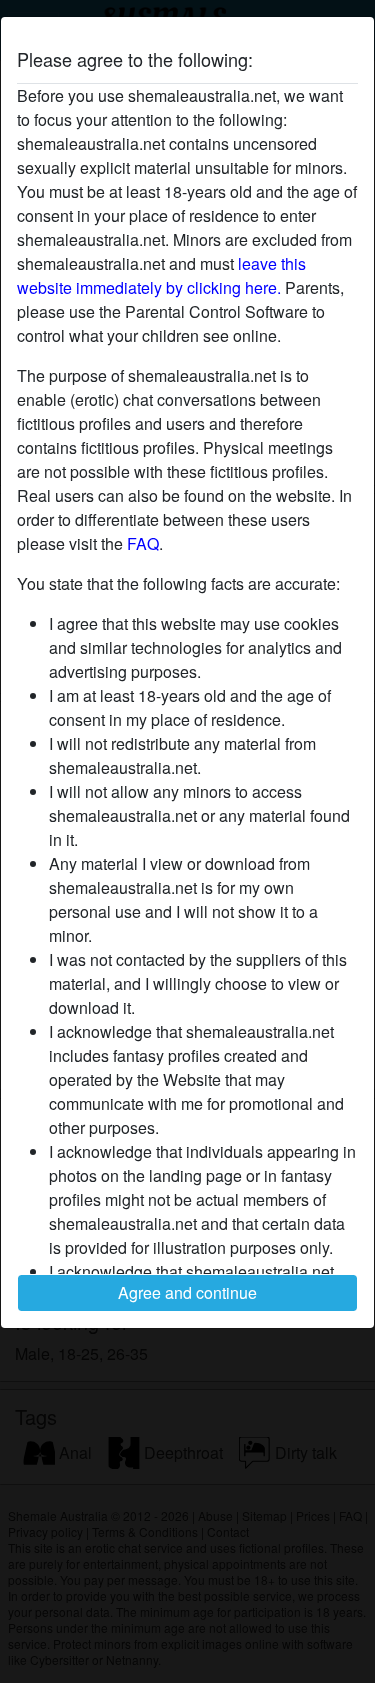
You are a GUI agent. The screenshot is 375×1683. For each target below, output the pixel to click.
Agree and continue (187, 1292)
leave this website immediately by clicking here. (161, 275)
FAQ (143, 543)
